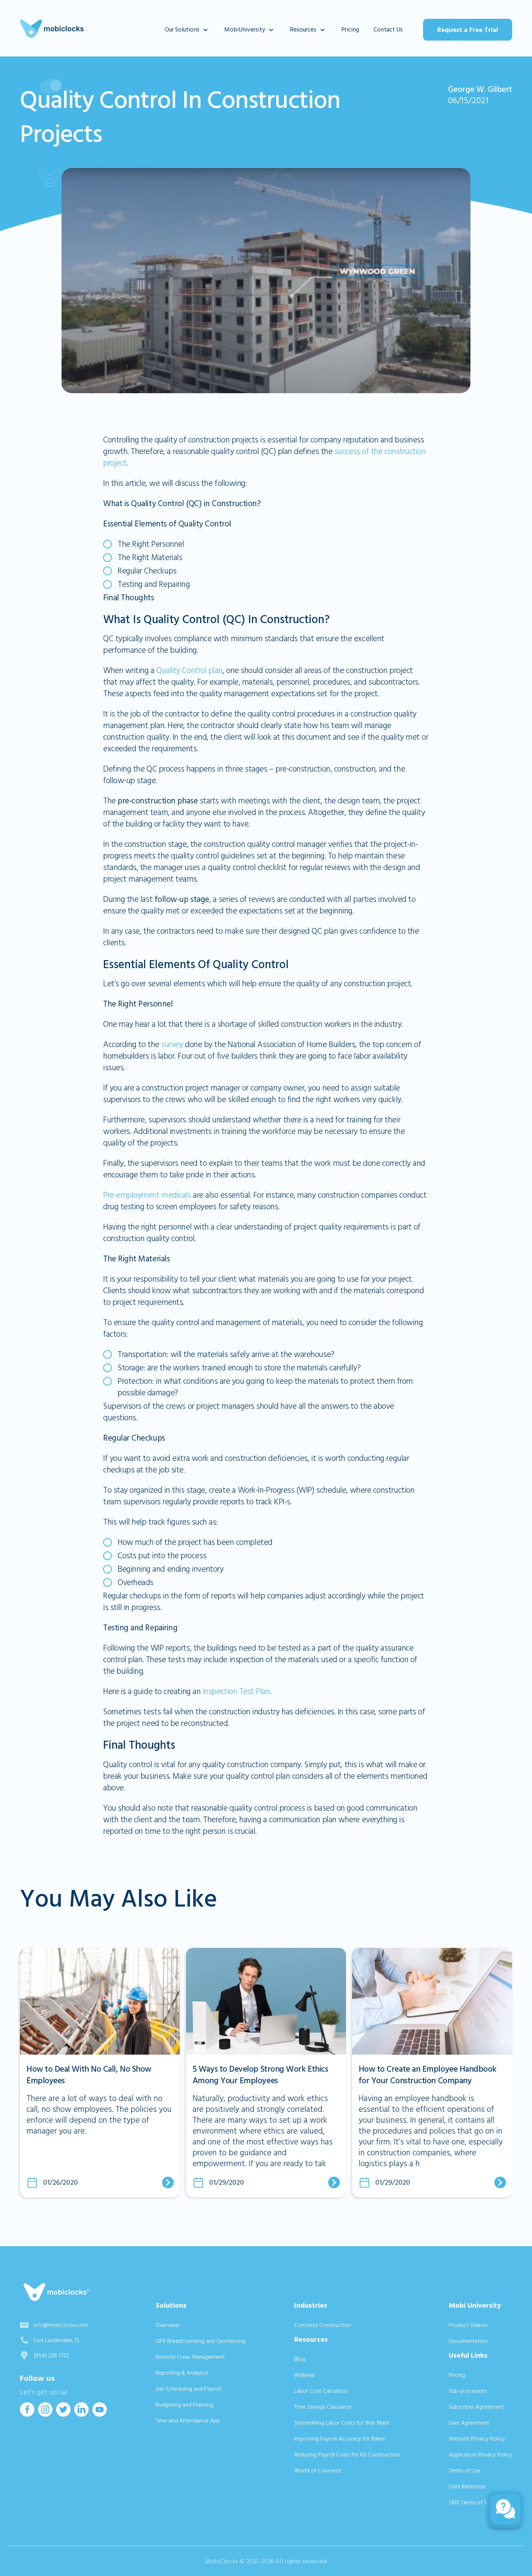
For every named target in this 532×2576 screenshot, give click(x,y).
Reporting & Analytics (182, 2373)
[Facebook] (27, 2414)
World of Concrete (318, 2471)
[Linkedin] (81, 2414)
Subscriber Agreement (476, 2407)
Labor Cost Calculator (321, 2391)
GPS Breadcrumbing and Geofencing (200, 2341)
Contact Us (388, 30)
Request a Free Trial (468, 30)
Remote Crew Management (190, 2357)
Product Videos (468, 2325)
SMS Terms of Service (475, 2503)
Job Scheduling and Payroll (188, 2389)
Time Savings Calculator (323, 2407)
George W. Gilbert (480, 89)
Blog (300, 2359)
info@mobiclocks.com (61, 2325)
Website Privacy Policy (477, 2439)
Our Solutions (182, 30)
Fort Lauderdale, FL (57, 2340)
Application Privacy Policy (480, 2455)
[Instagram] (45, 2414)
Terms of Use (465, 2471)
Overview (168, 2325)
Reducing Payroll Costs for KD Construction (347, 2455)
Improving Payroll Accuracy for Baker (340, 2439)
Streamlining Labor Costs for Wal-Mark (342, 2423)
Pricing (350, 30)
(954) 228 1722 (51, 2356)
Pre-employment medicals (147, 1195)
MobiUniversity (245, 30)
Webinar (305, 2375)
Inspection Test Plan (236, 1692)
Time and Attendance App (188, 2421)
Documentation (468, 2341)
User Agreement (469, 2423)
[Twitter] (63, 2414)
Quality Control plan (189, 671)
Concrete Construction (323, 2325)
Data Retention (467, 2487)
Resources (303, 30)
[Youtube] (100, 2414)
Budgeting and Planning (184, 2405)
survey (172, 1045)
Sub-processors (468, 2391)
